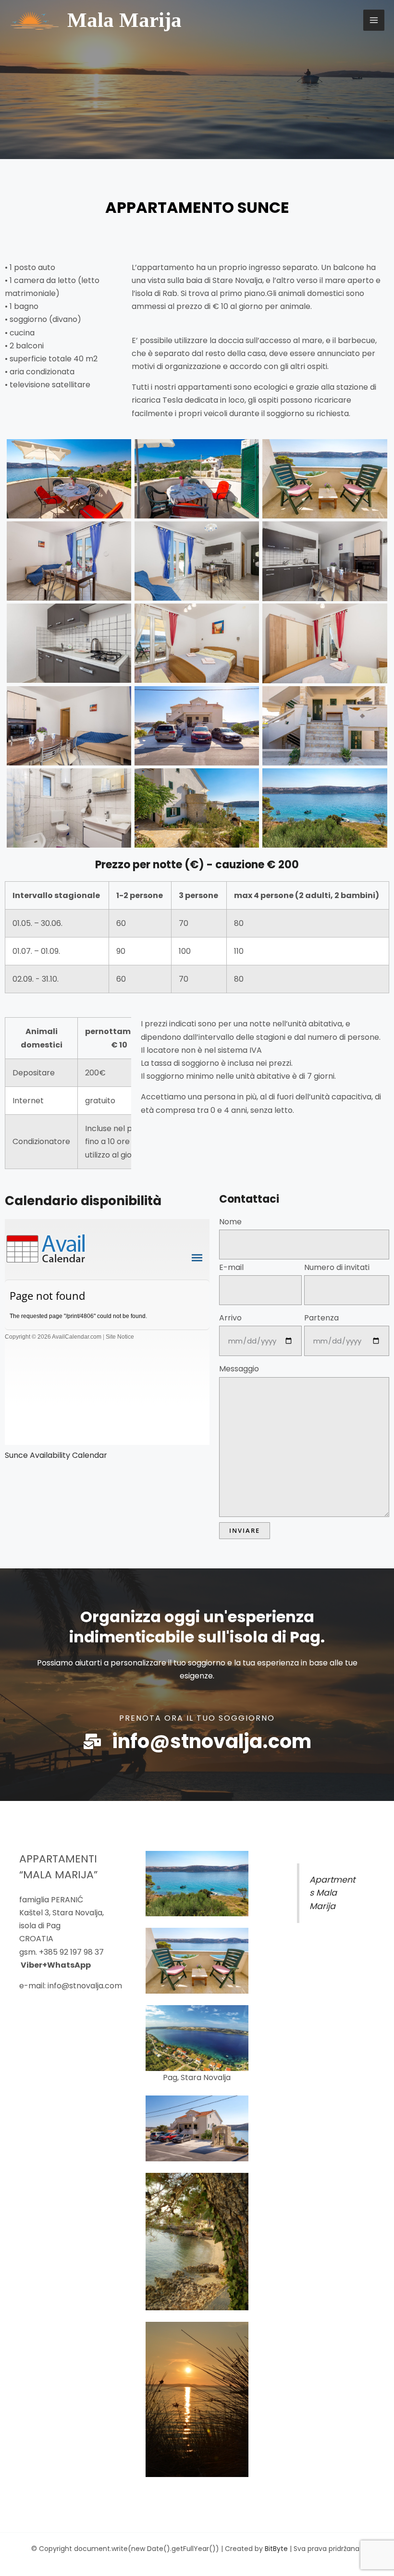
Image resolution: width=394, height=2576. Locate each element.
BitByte (277, 2549)
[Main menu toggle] (374, 20)
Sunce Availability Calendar (56, 1455)
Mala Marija (124, 20)
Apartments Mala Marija (332, 1893)
